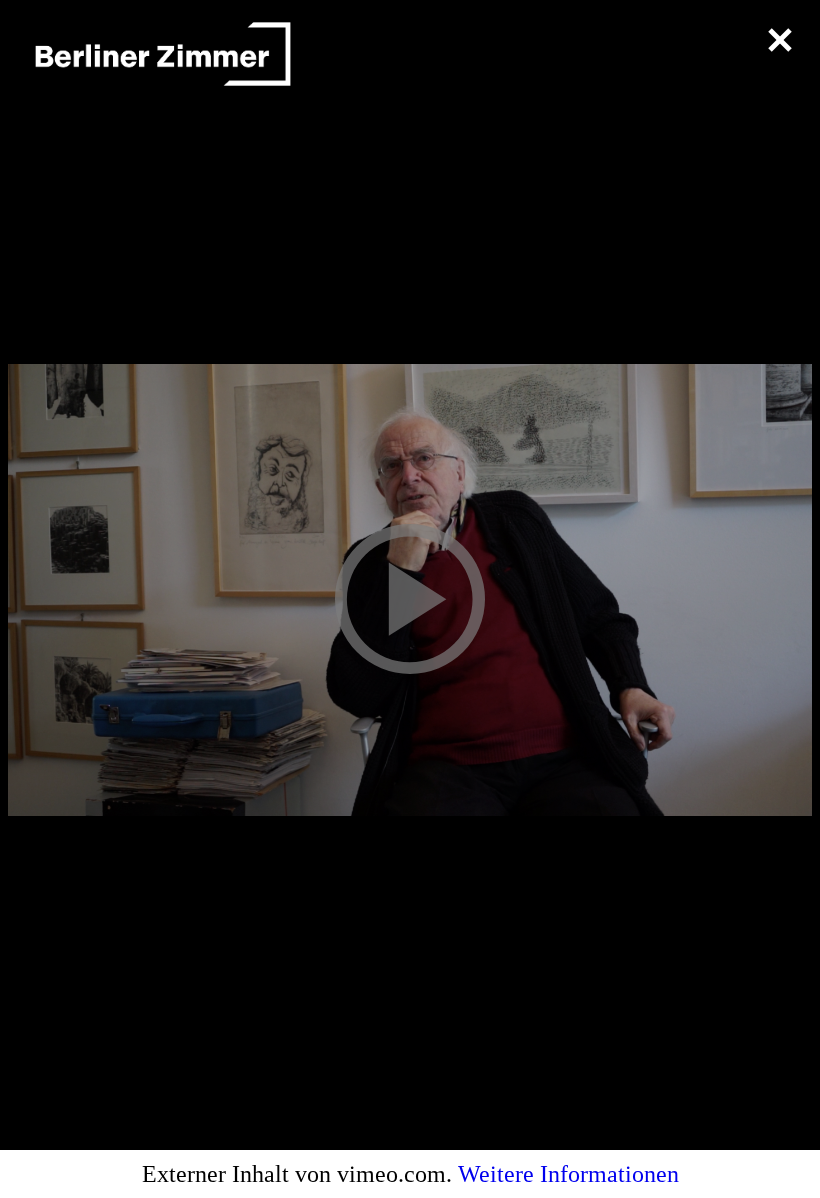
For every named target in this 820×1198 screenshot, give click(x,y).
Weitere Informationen (568, 1174)
